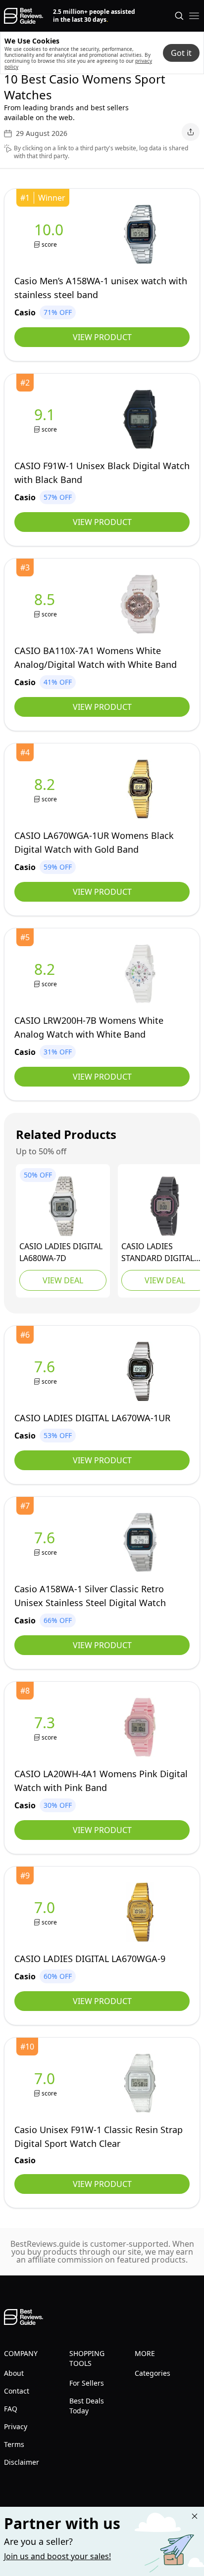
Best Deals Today (87, 2406)
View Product (102, 337)
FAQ (11, 2409)
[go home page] (24, 16)
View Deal (63, 1280)
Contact (17, 2391)
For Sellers (87, 2383)
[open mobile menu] (194, 16)
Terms (14, 2444)
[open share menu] (191, 132)
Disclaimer (22, 2462)
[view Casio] (51, 235)
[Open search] (179, 16)
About (14, 2373)
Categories (153, 2373)
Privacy (16, 2426)
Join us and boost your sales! (57, 2556)
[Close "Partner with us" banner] (195, 2516)
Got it (181, 53)
